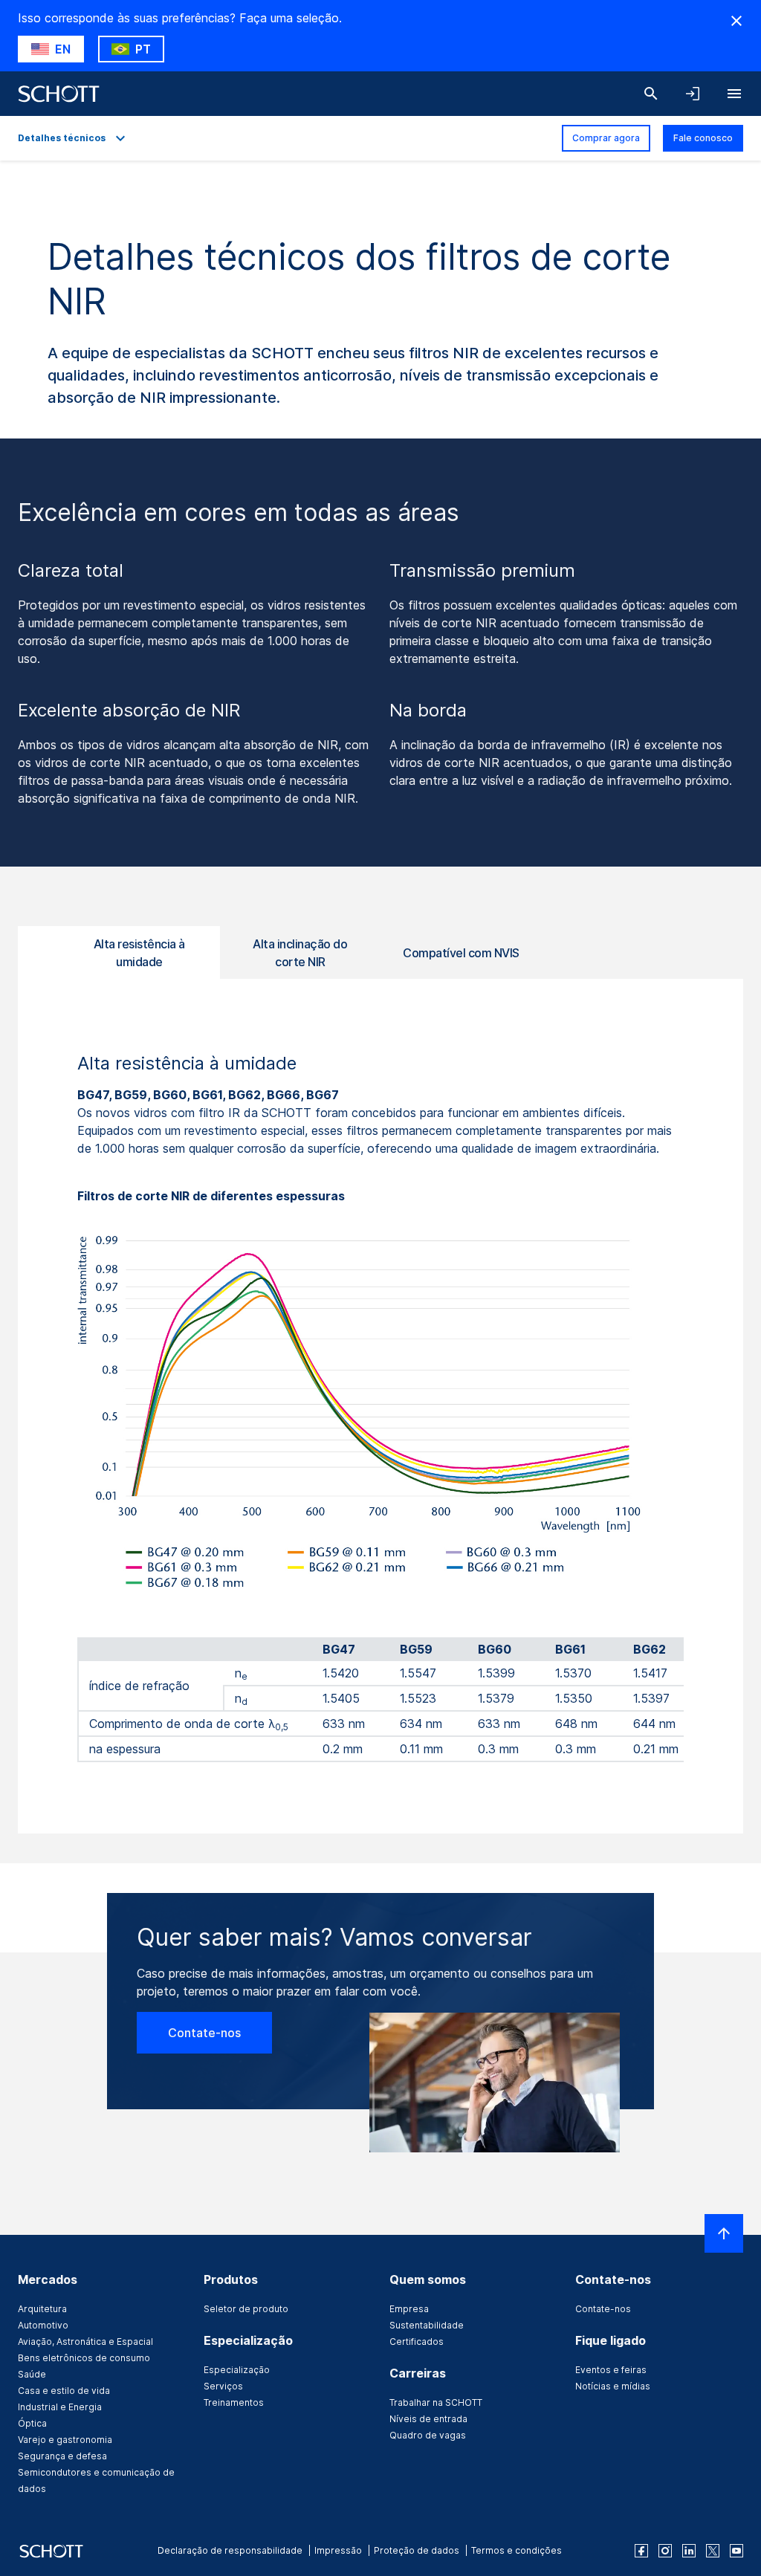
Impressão (338, 2550)
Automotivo (43, 2325)
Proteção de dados (417, 2550)
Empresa (409, 2309)
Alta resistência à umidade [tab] (139, 953)
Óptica (32, 2423)
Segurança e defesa (62, 2456)
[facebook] (641, 2551)
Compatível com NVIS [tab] (461, 953)
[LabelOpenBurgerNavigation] (734, 94)
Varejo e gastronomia (65, 2440)
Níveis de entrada (428, 2419)
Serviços (223, 2386)
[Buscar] (651, 94)
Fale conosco (703, 138)
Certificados (417, 2342)
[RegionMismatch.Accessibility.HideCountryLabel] (736, 21)
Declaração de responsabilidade (230, 2550)
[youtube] (736, 2551)
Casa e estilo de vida (64, 2391)
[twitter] (713, 2551)
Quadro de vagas (428, 2435)
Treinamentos (234, 2402)
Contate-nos (204, 2033)
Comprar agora (606, 138)
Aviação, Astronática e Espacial (85, 2342)
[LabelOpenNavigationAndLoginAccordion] (693, 94)
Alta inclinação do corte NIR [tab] (300, 953)
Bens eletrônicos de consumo (84, 2358)
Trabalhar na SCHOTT (436, 2402)
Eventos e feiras (611, 2370)
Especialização (237, 2370)
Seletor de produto (246, 2309)
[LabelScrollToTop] (724, 2233)
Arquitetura (42, 2309)
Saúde (32, 2374)
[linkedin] (689, 2551)
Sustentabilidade (427, 2325)
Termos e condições (516, 2550)
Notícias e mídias (613, 2386)
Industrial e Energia (60, 2407)
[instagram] (665, 2551)
